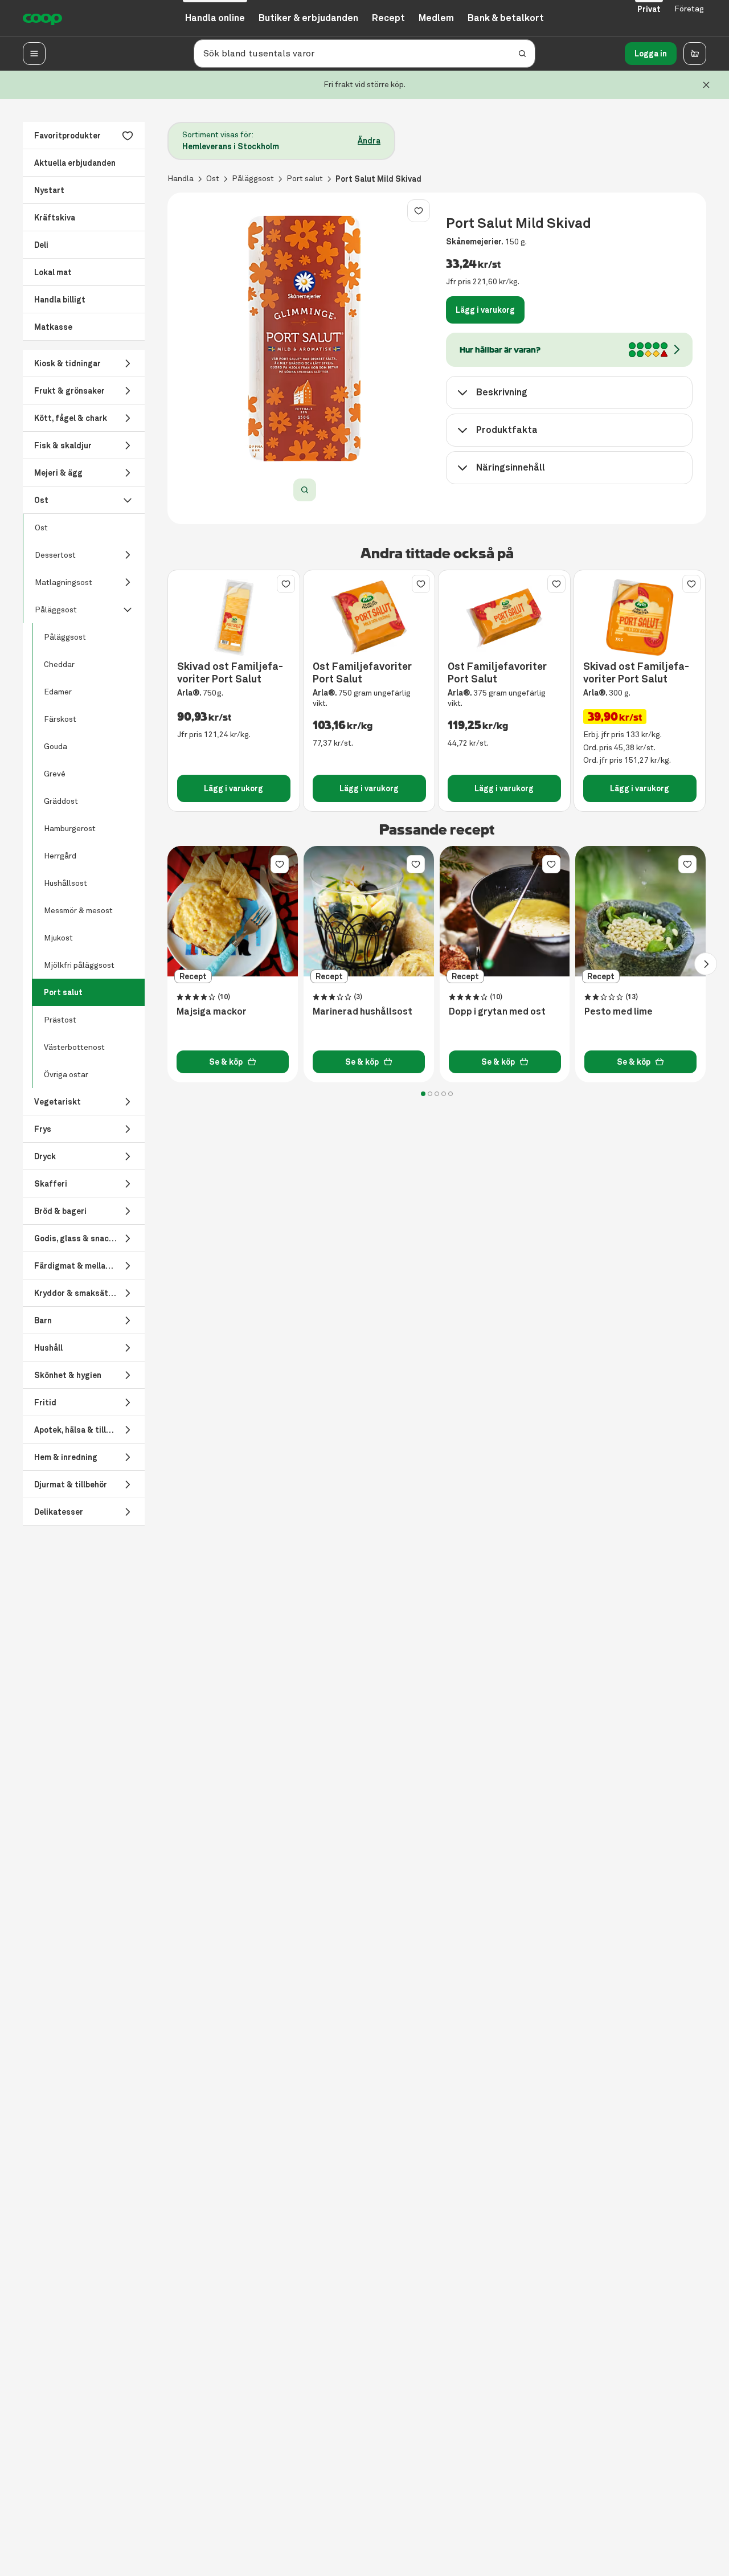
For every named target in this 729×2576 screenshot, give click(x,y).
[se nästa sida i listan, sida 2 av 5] (706, 964)
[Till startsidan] (42, 18)
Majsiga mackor (212, 1012)
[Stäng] (706, 85)
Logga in (651, 54)
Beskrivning (502, 392)
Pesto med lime (619, 1012)
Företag (689, 9)
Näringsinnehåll (511, 467)
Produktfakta (507, 430)
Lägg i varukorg (485, 310)
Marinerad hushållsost (363, 1012)
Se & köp (226, 1062)
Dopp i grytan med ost (497, 1012)
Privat (649, 9)
